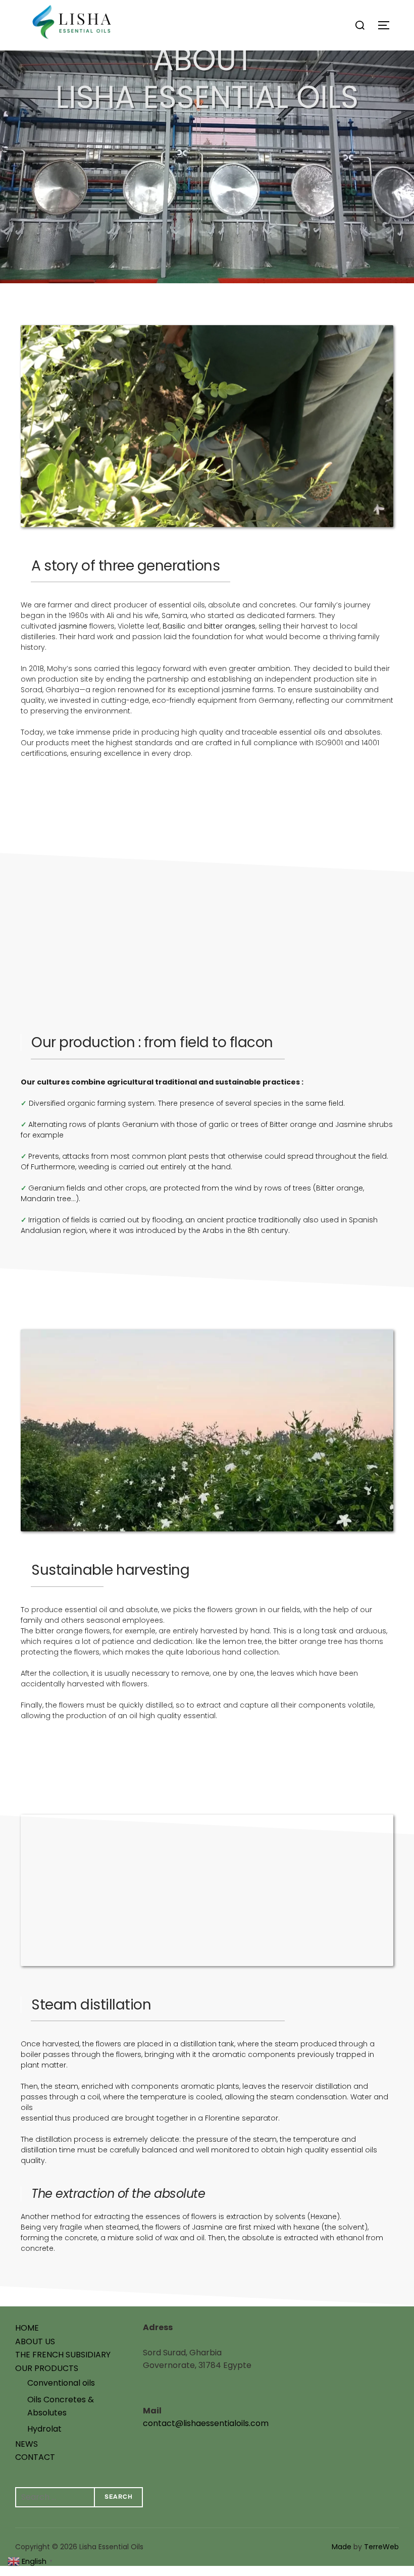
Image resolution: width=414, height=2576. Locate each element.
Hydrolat (44, 2429)
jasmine (73, 626)
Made (342, 2547)
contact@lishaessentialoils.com (206, 2423)
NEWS (27, 2444)
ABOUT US (35, 2341)
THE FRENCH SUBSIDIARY (63, 2355)
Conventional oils (61, 2383)
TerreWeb (381, 2547)
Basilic (174, 626)
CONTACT (35, 2457)
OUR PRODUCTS (47, 2368)
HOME (27, 2328)
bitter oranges (230, 626)
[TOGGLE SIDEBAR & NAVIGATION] (387, 25)
